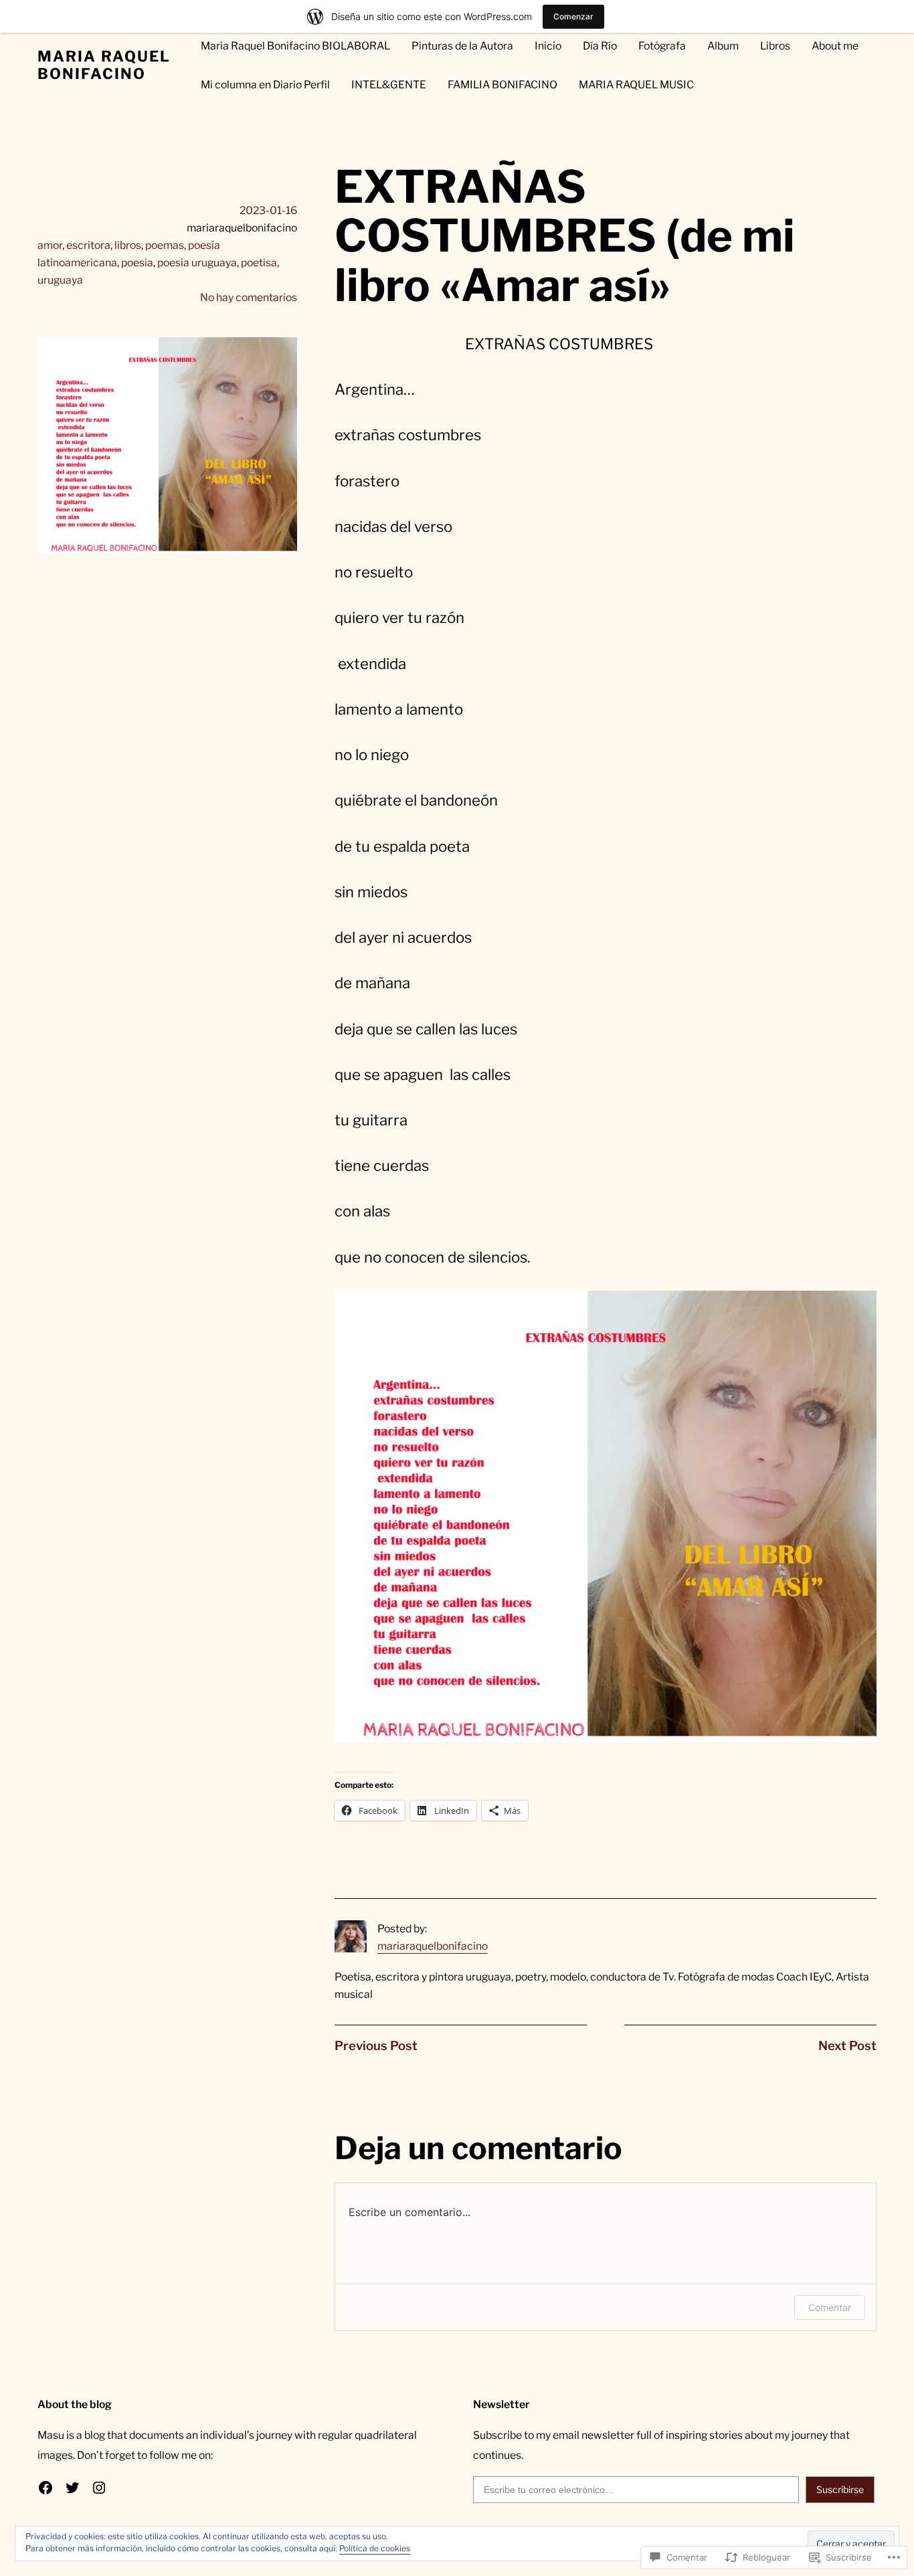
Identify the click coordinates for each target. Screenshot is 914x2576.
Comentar (830, 2307)
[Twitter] (72, 2488)
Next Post (847, 2046)
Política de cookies (375, 2548)
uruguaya (60, 280)
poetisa (259, 263)
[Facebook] (45, 2488)
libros (128, 245)
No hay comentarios (249, 297)
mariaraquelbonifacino (433, 1946)
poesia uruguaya (197, 263)
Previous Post (376, 2046)
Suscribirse (840, 2489)
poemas (165, 245)
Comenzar (573, 16)
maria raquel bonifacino (104, 65)
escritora (88, 245)
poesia (137, 263)
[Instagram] (99, 2488)
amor (50, 245)
